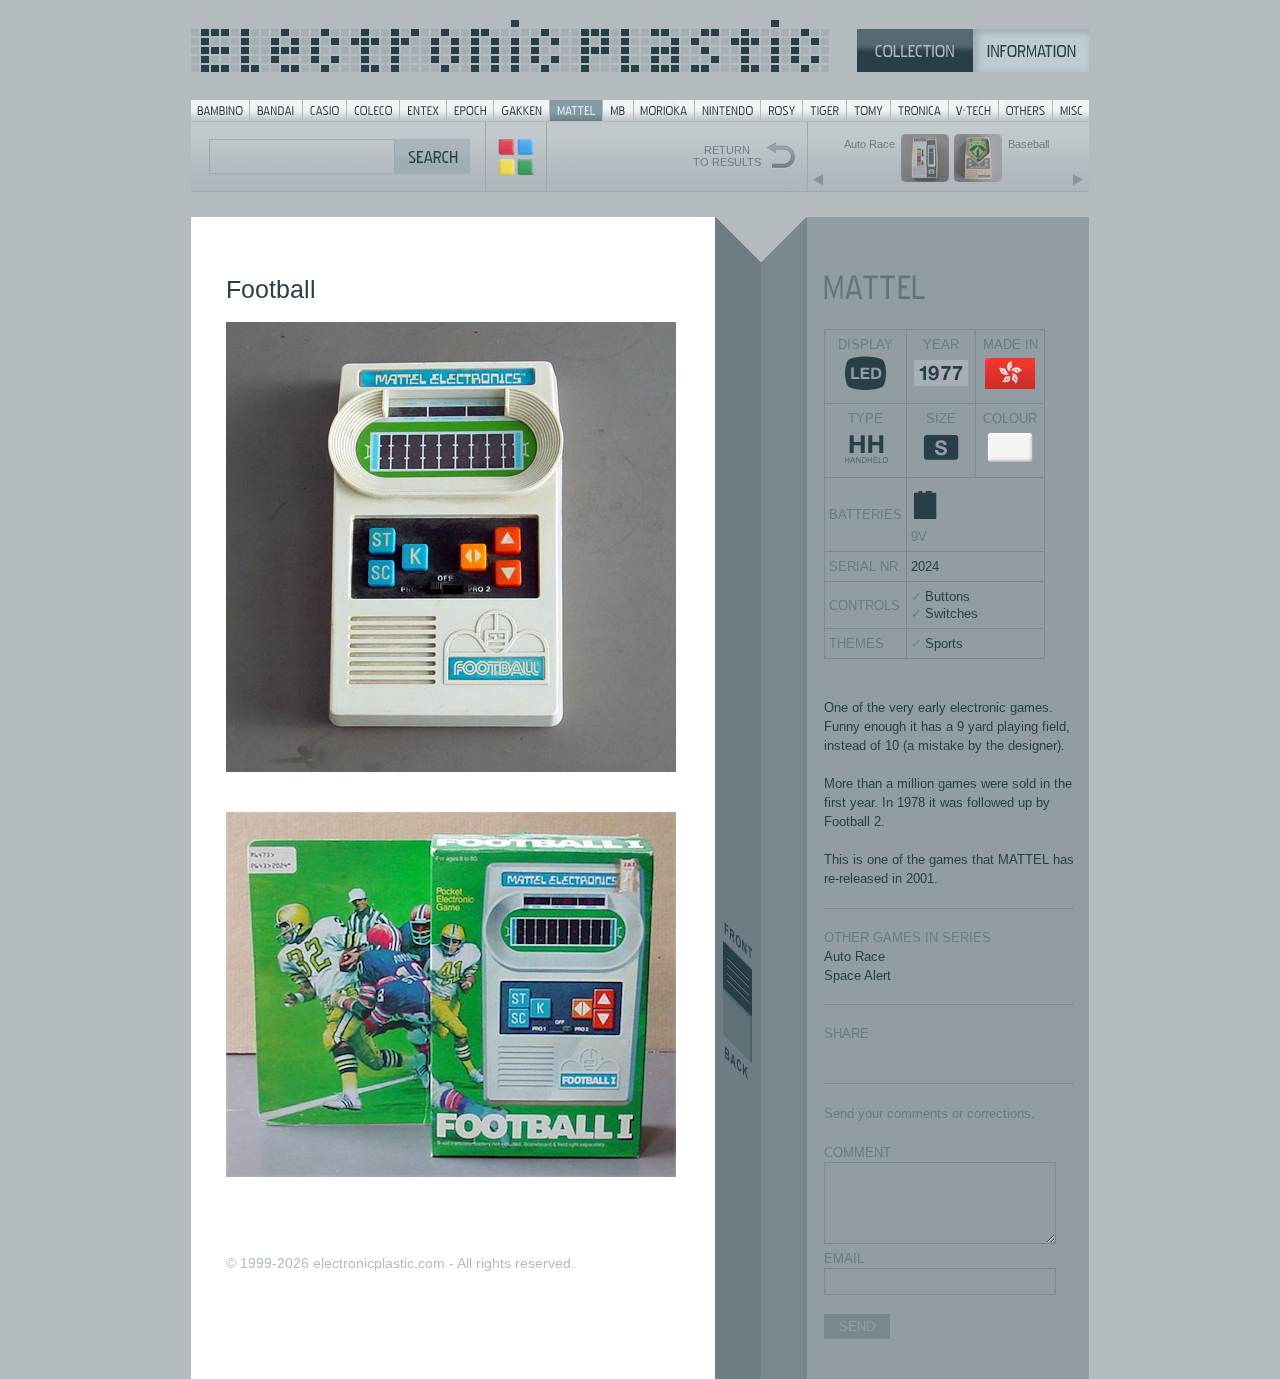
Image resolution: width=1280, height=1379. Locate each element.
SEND (857, 1326)
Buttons (947, 596)
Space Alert (857, 975)
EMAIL (844, 1258)
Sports (944, 643)
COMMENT (857, 1152)
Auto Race (854, 956)
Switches (951, 613)
